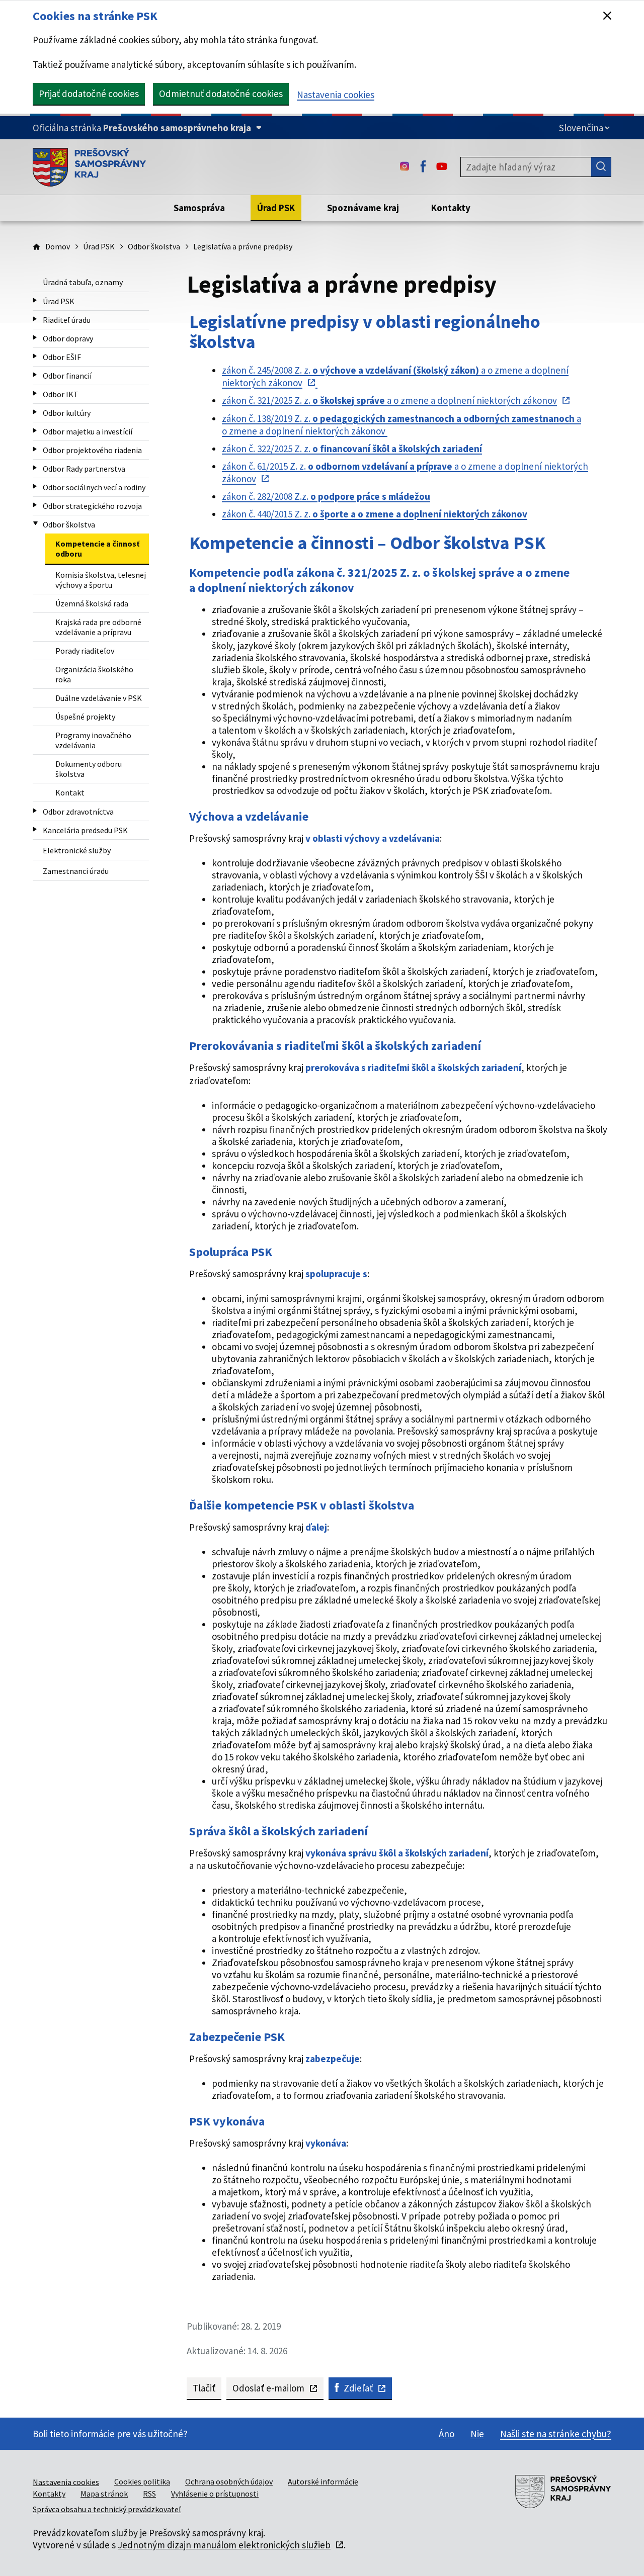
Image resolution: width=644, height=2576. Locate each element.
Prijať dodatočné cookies (89, 94)
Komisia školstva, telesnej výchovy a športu (101, 580)
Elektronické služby (77, 850)
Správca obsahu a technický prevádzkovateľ (107, 2509)
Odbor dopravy (68, 338)
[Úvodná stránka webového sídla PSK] (89, 167)
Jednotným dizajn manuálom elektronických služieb (224, 2545)
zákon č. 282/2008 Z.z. (326, 496)
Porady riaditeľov (85, 651)
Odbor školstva (154, 246)
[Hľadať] (601, 167)
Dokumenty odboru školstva (89, 769)
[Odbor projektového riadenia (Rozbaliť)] (35, 449)
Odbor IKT (61, 394)
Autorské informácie (323, 2481)
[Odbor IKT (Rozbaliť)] (35, 393)
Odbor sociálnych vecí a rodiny (94, 487)
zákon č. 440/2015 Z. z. (375, 514)
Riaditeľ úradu (67, 320)
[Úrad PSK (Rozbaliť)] (35, 300)
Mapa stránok (104, 2494)
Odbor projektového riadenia (92, 450)
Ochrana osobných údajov (229, 2481)
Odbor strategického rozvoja (92, 506)
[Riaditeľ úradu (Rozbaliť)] (35, 319)
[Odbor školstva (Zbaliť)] (35, 524)
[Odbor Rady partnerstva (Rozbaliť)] (35, 468)
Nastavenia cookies (336, 95)
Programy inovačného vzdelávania (93, 740)
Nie (477, 2434)
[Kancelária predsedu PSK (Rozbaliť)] (35, 829)
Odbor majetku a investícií (88, 431)
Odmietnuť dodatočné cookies (221, 94)
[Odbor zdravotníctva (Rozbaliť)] (35, 811)
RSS (149, 2494)
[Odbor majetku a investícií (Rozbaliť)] (35, 431)
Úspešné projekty (85, 717)
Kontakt (70, 792)
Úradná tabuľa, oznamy (83, 282)
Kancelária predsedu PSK (85, 830)
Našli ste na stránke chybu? (556, 2434)
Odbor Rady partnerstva (84, 469)
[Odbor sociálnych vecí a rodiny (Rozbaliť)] (35, 486)
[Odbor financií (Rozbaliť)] (35, 375)
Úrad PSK (99, 246)
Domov (58, 246)
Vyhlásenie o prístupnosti (215, 2494)
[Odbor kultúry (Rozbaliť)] (35, 412)
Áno (447, 2434)
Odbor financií (67, 376)
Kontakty (49, 2494)
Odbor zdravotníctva (78, 812)
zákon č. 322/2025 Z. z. (352, 449)
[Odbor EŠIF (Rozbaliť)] (35, 356)
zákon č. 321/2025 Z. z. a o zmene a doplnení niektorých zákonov (389, 400)
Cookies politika (142, 2481)
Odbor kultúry (67, 413)
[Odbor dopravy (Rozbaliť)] (35, 338)
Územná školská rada (92, 603)
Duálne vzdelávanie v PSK (99, 698)
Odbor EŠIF (62, 357)
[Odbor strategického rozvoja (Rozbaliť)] (35, 505)
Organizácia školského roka (94, 674)
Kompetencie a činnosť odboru (97, 549)
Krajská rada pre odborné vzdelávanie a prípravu (98, 627)
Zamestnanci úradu (76, 871)
